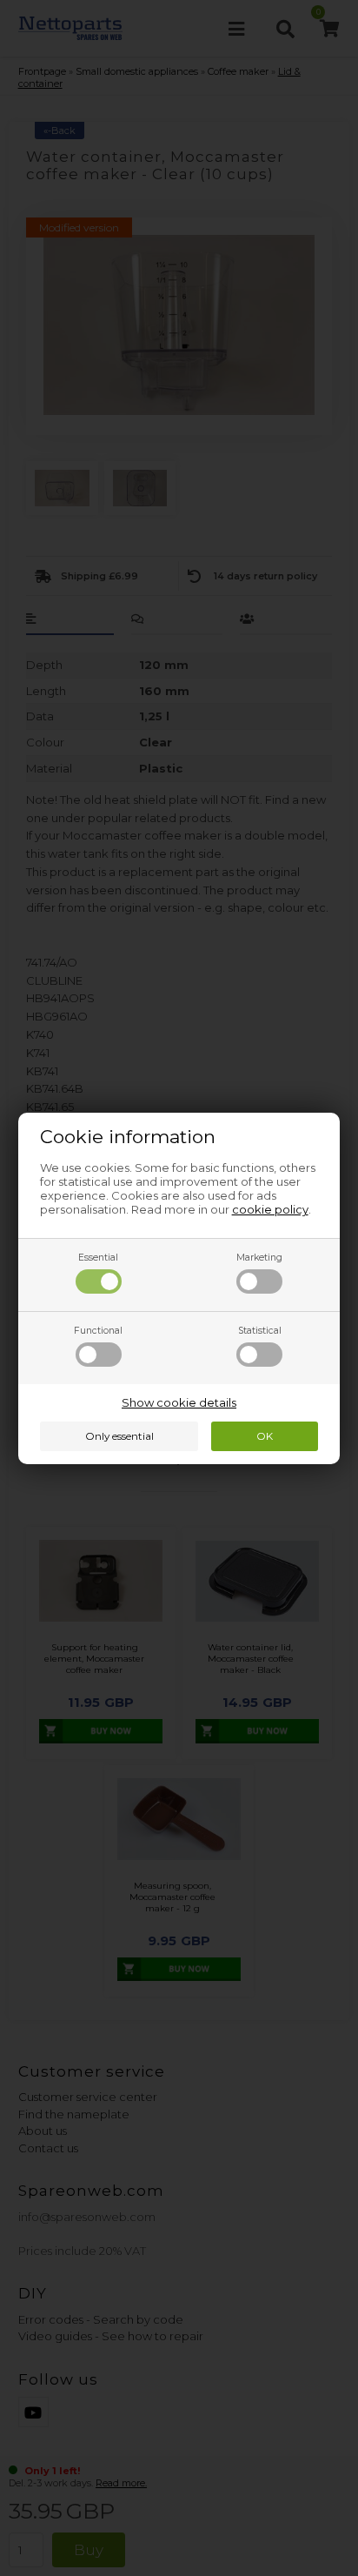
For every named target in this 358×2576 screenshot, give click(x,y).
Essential (98, 1258)
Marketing (259, 1258)
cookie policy (270, 1209)
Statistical (260, 1331)
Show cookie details (179, 1402)
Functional (98, 1331)
